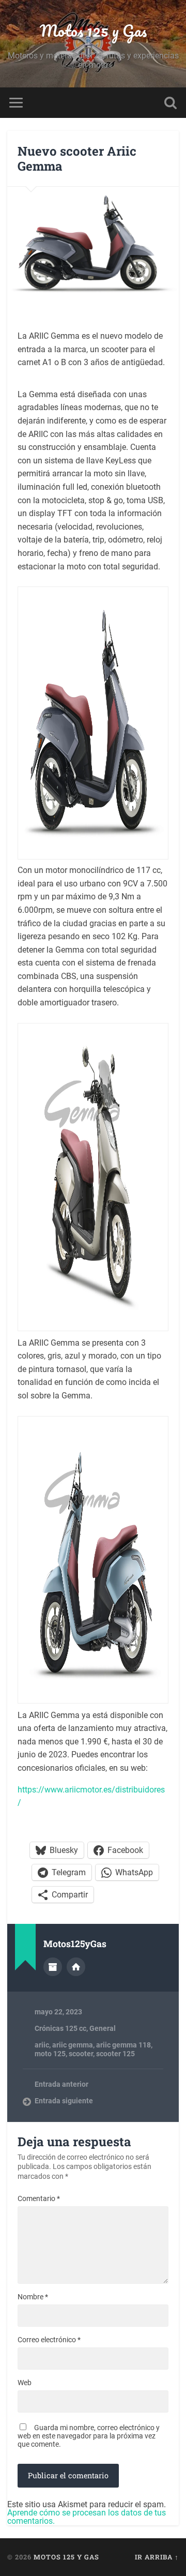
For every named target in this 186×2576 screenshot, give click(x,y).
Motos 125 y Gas (93, 31)
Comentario (39, 2198)
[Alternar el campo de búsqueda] (171, 103)
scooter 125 (115, 2054)
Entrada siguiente (64, 2101)
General (103, 2028)
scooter (81, 2054)
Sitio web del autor (76, 1967)
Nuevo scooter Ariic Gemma (77, 159)
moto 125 (50, 2054)
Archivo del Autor (53, 1967)
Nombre (33, 2297)
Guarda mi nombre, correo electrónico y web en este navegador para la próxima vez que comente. (89, 2436)
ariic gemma (73, 2045)
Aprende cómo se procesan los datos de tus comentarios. (87, 2517)
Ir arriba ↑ (157, 2557)
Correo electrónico (49, 2340)
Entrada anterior (61, 2084)
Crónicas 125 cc (60, 2028)
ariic (42, 2045)
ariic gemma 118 (123, 2045)
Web (25, 2383)
